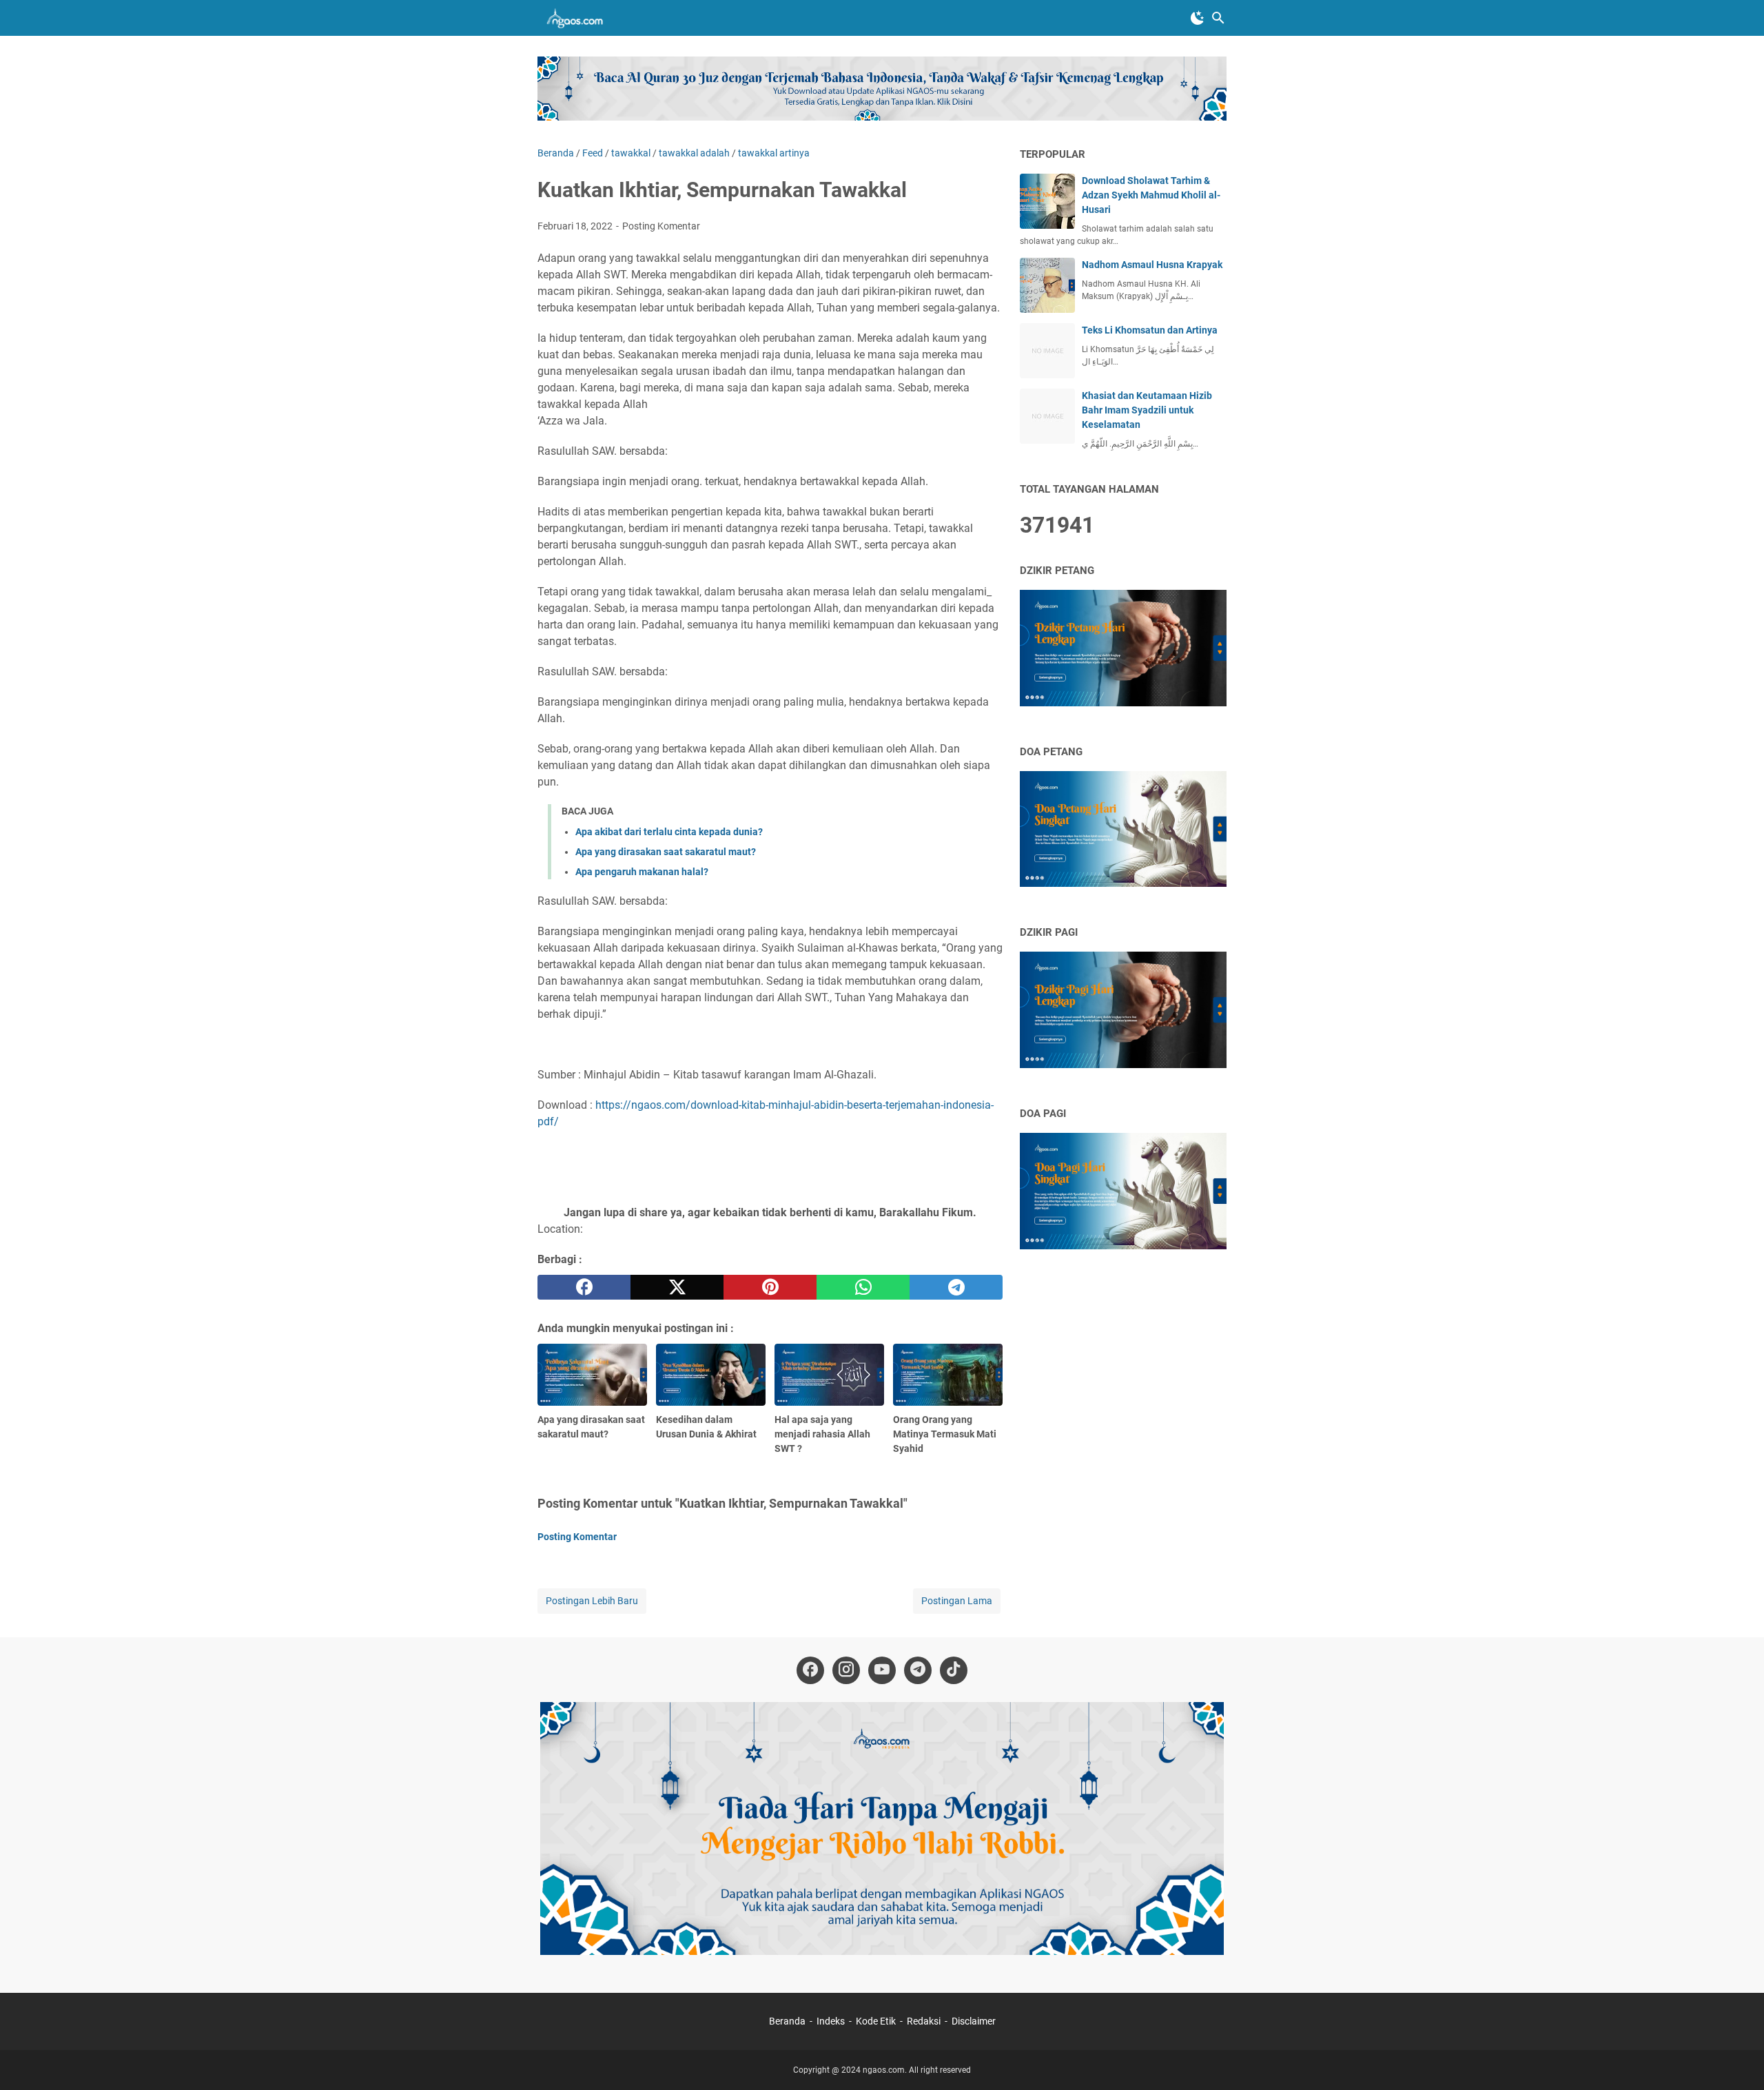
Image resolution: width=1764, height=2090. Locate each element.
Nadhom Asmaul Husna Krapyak (1152, 265)
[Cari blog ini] (1218, 18)
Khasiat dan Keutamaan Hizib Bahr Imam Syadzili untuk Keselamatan (1147, 410)
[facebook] (584, 1287)
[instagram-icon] (846, 1670)
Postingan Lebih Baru (592, 1601)
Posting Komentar (661, 226)
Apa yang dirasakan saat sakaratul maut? (666, 852)
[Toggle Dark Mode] (1198, 18)
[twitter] (677, 1287)
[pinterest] (770, 1287)
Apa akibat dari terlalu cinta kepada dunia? (669, 832)
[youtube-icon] (882, 1670)
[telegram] (956, 1287)
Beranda (787, 2021)
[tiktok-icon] (954, 1670)
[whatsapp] (863, 1287)
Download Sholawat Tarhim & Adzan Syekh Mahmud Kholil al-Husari (1151, 195)
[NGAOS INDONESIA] (577, 18)
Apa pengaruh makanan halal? (642, 872)
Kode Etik (876, 2021)
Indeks (832, 2021)
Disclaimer (974, 2021)
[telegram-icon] (918, 1670)
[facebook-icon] (810, 1670)
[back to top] (1736, 2059)
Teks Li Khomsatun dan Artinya (1150, 330)
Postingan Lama (957, 1601)
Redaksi (924, 2021)
